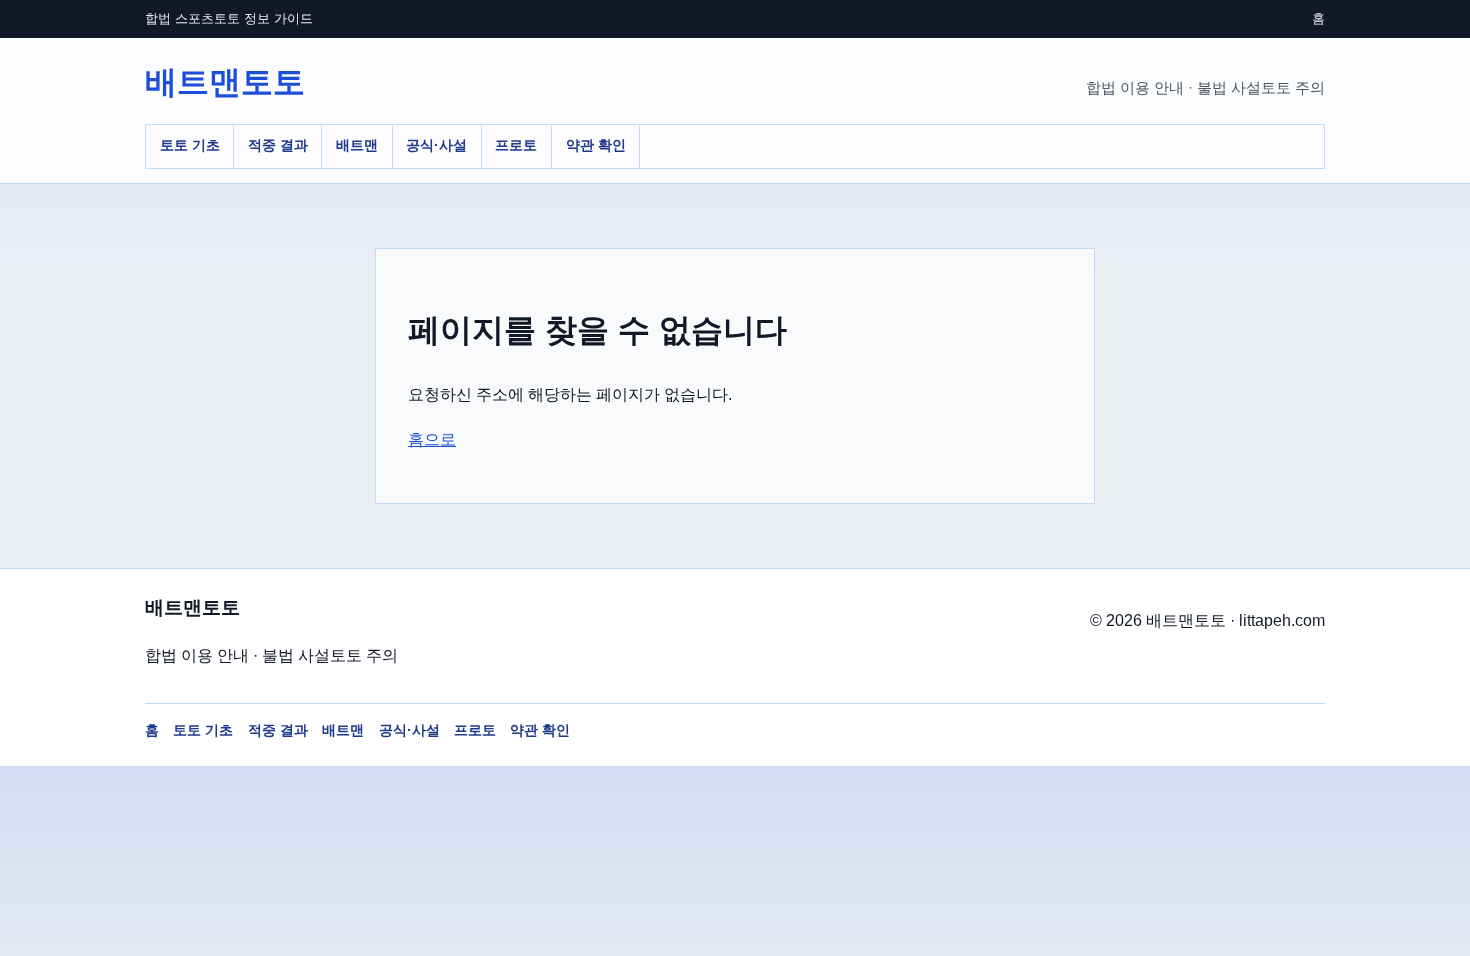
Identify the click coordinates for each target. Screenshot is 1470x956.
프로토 (516, 145)
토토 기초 (190, 145)
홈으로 (432, 439)
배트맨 (357, 145)
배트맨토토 (225, 82)
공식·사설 (436, 145)
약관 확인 (596, 145)
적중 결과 (278, 145)
